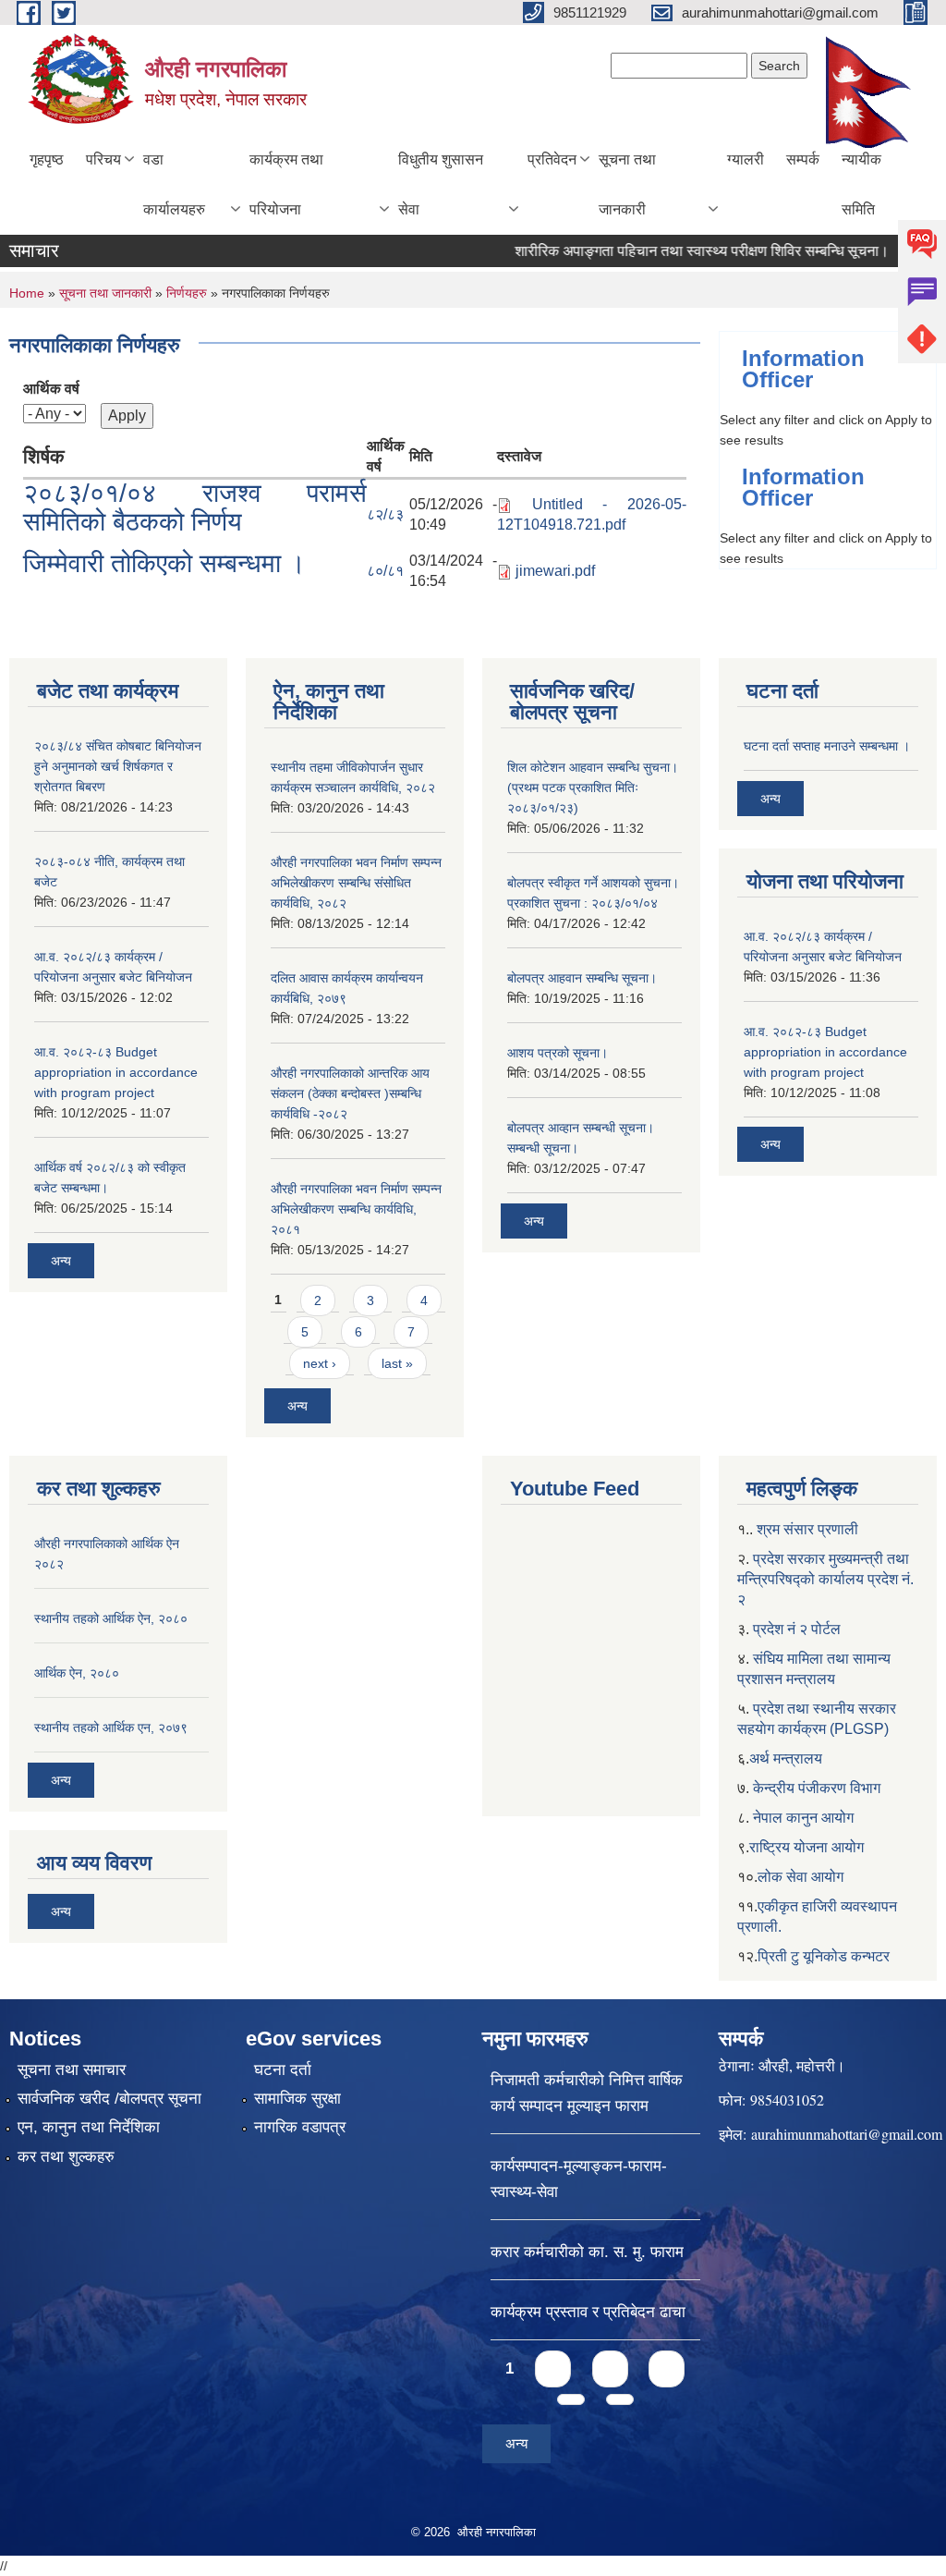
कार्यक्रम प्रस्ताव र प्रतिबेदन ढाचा (588, 2312)
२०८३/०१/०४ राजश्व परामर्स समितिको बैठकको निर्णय (195, 507)
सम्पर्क (803, 159)
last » (397, 1363)
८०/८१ (385, 571)
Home (27, 293)
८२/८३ (385, 514)
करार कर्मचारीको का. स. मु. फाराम (587, 2252)
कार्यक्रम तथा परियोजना (286, 184)
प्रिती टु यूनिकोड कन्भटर (824, 1956)
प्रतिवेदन (552, 159)
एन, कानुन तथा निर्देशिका (89, 2127)
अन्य (61, 1261)
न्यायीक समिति (861, 184)
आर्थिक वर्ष (51, 389)
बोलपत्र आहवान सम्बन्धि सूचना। (582, 978)
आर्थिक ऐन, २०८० (77, 1673)
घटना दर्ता (283, 2070)
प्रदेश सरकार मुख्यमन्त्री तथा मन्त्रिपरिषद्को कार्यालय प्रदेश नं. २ (825, 1579)
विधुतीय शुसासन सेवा (441, 184)
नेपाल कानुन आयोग (803, 1818)
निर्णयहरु (187, 293)
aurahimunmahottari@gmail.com (847, 2134)
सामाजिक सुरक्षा (297, 2099)
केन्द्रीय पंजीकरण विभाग (817, 1788)
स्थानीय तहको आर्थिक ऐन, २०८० (111, 1618)
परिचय (103, 159)
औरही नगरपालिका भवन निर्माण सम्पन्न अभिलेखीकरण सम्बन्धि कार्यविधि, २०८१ (356, 1209)
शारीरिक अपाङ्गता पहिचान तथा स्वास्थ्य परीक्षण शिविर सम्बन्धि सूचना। (675, 251)
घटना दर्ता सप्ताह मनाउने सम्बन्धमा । (827, 746)
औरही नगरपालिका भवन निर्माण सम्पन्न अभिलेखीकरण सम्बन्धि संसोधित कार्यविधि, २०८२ (356, 883)
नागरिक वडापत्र (300, 2127)
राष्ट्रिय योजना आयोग (807, 1847)
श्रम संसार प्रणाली (807, 1529)
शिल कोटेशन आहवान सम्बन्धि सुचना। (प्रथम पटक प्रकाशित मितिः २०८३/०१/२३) (593, 787)
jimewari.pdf (555, 571)
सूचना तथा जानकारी (627, 184)
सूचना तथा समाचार (72, 2070)
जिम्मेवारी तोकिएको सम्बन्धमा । (164, 563)
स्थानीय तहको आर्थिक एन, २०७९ (111, 1728)
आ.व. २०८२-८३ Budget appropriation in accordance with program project (116, 1072)
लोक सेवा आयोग (800, 1877)
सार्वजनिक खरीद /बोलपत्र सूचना (109, 2099)
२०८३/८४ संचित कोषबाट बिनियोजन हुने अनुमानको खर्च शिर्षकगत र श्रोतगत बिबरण (118, 766)
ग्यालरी (746, 159)
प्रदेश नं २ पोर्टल (797, 1629)
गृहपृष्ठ (47, 159)
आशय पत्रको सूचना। (558, 1053)
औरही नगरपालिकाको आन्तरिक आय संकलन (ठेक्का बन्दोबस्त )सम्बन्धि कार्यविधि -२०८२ (350, 1093)
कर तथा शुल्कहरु (66, 2157)
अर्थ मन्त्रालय (786, 1758)
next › (320, 1363)
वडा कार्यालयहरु (174, 184)
